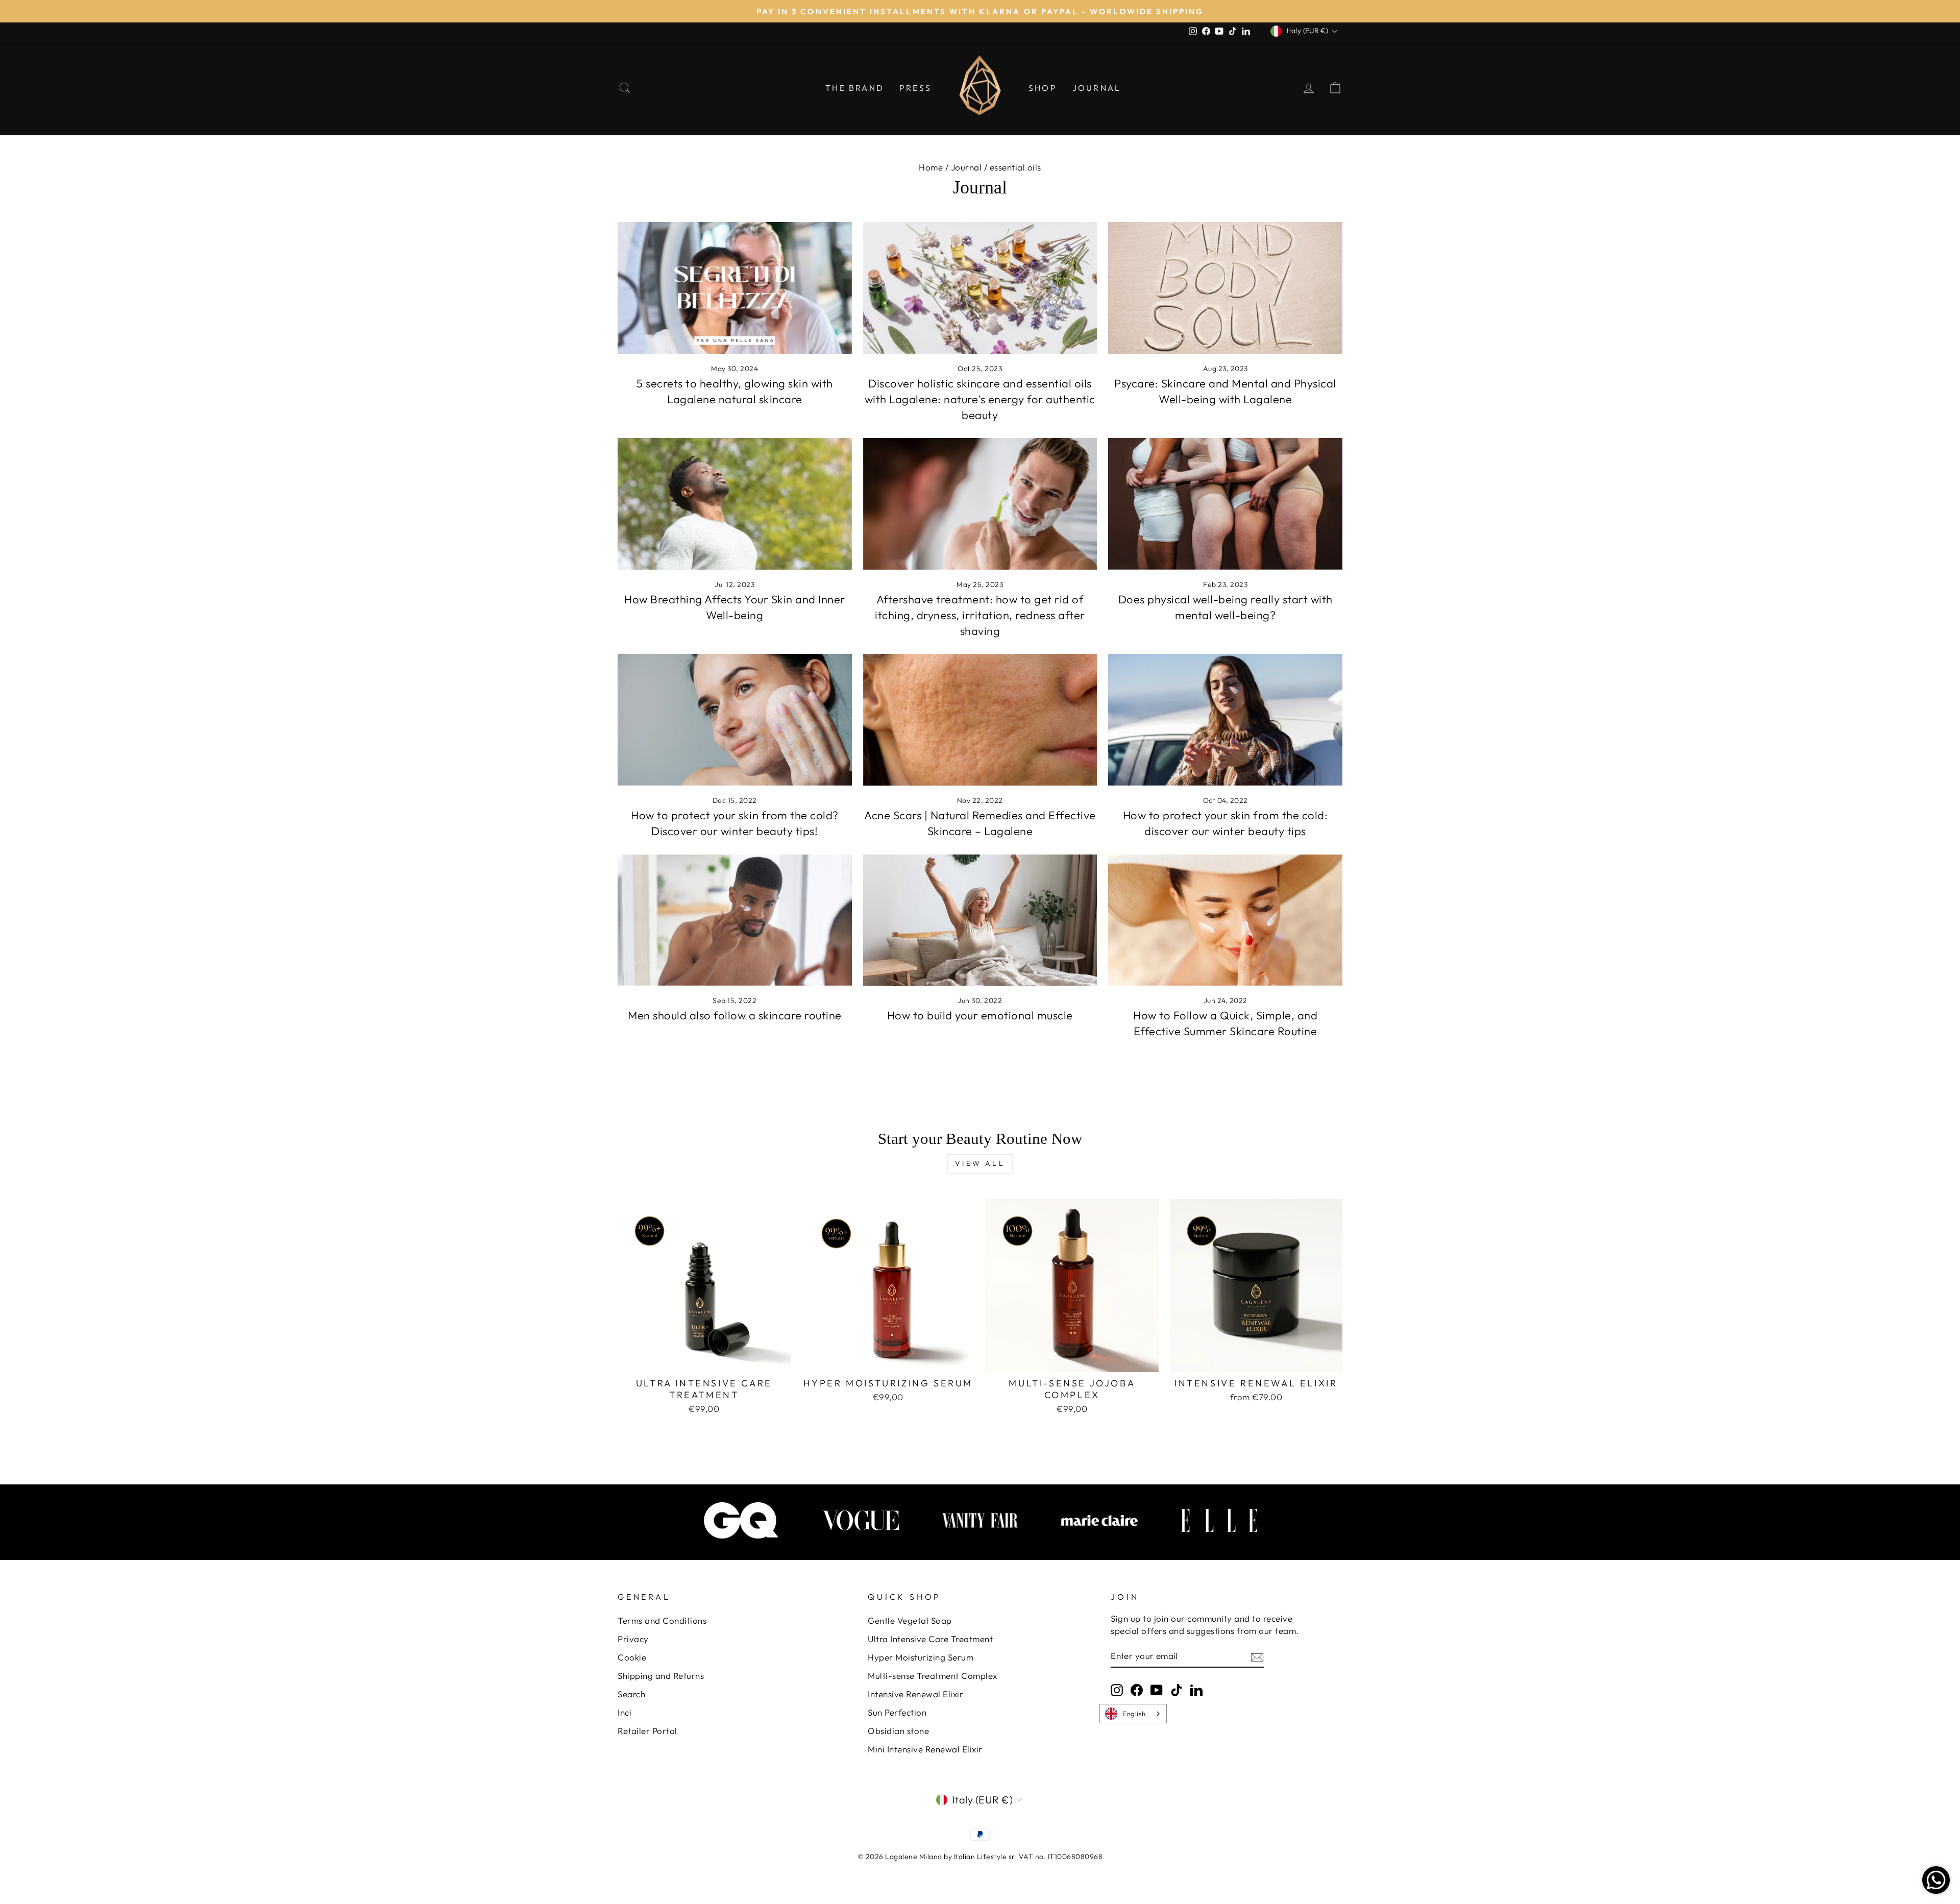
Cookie (632, 1657)
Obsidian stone (898, 1731)
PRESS (915, 88)
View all (980, 1163)
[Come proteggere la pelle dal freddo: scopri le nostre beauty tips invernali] (1225, 720)
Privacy (633, 1639)
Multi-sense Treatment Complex (933, 1676)
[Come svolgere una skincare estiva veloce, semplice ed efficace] (1225, 920)
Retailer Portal (647, 1731)
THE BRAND (855, 88)
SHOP (1043, 88)
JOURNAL (1097, 88)
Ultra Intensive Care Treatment (930, 1639)
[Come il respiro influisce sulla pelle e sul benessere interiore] (735, 504)
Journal (966, 167)
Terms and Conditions (662, 1620)
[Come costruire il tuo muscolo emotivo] (980, 920)
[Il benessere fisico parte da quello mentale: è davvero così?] (1225, 504)
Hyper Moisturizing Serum (921, 1657)
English (1134, 1714)
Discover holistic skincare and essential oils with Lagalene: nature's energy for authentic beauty (980, 399)
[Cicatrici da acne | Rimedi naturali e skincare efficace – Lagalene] (980, 720)
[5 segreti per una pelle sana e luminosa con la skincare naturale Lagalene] (735, 288)
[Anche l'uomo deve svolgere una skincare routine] (735, 920)
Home (931, 167)
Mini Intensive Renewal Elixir (925, 1749)
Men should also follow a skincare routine (735, 1015)
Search (631, 1694)
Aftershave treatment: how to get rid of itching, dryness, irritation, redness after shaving (980, 615)
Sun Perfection (897, 1712)
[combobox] (1133, 1714)
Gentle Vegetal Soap (910, 1620)
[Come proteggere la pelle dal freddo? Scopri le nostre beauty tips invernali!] (735, 720)
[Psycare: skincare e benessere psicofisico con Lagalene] (1225, 288)
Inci (624, 1712)
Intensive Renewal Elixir (915, 1694)
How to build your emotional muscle (980, 1015)
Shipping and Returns (661, 1676)
